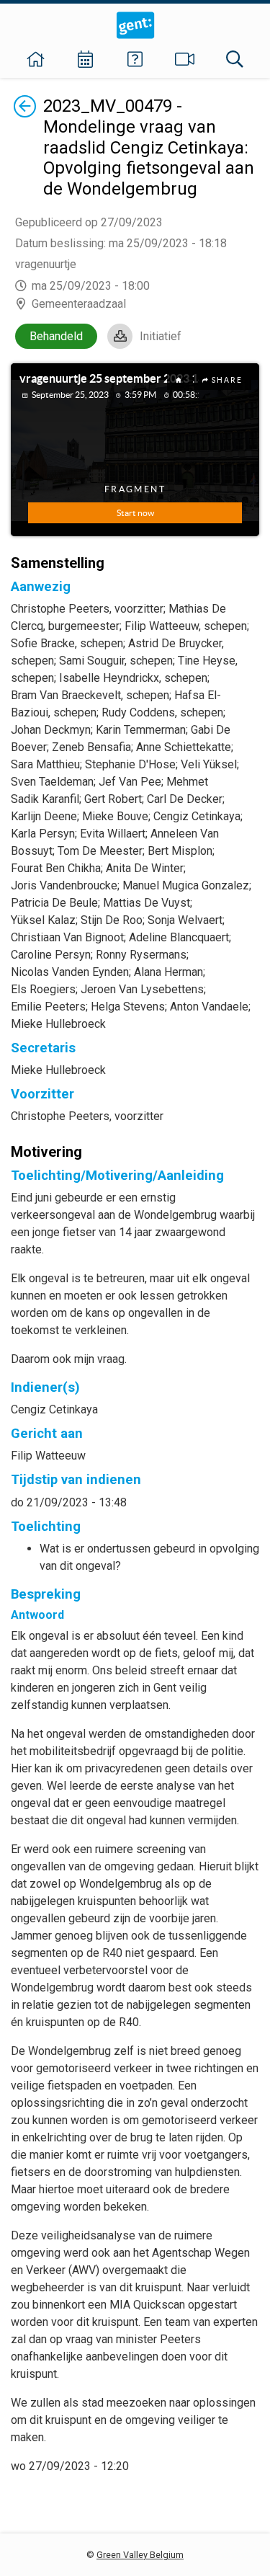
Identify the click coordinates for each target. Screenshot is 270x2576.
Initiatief (161, 336)
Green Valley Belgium (140, 2555)
